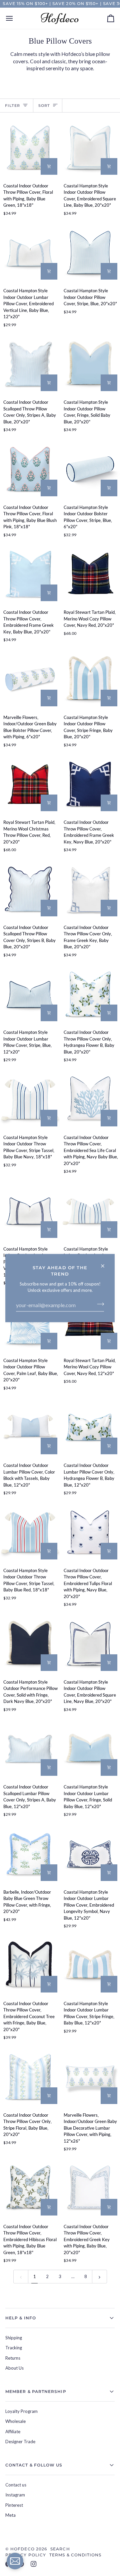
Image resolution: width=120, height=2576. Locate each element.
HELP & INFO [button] (21, 2318)
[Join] (98, 1304)
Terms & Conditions (75, 2555)
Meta (10, 2515)
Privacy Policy (26, 2555)
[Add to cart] (49, 166)
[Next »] (99, 2276)
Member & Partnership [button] (36, 2391)
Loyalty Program (21, 2411)
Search (60, 2549)
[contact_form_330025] (15, 2561)
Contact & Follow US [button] (34, 2465)
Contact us (16, 2485)
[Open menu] (15, 18)
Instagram (15, 2495)
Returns (13, 2358)
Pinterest (14, 2505)
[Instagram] (34, 2564)
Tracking (14, 2348)
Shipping (14, 2338)
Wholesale (15, 2421)
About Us (14, 2368)
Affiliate (13, 2432)
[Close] (105, 1263)
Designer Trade (20, 2442)
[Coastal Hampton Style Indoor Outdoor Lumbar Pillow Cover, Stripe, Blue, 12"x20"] (30, 994)
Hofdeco (22, 2549)
